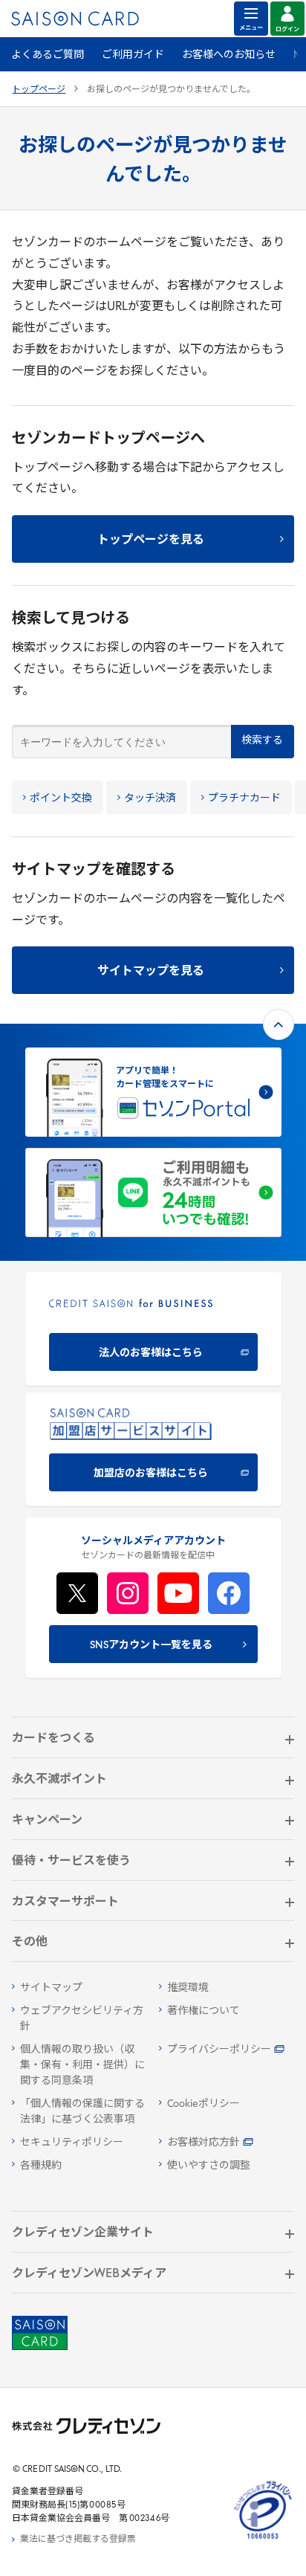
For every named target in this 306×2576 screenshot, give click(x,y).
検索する (262, 741)
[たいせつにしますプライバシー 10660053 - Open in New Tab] (263, 2540)
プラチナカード (244, 799)
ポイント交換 (61, 799)
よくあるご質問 (48, 55)
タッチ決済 (150, 799)
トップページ (39, 90)
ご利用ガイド (133, 55)
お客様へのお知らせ (229, 55)
